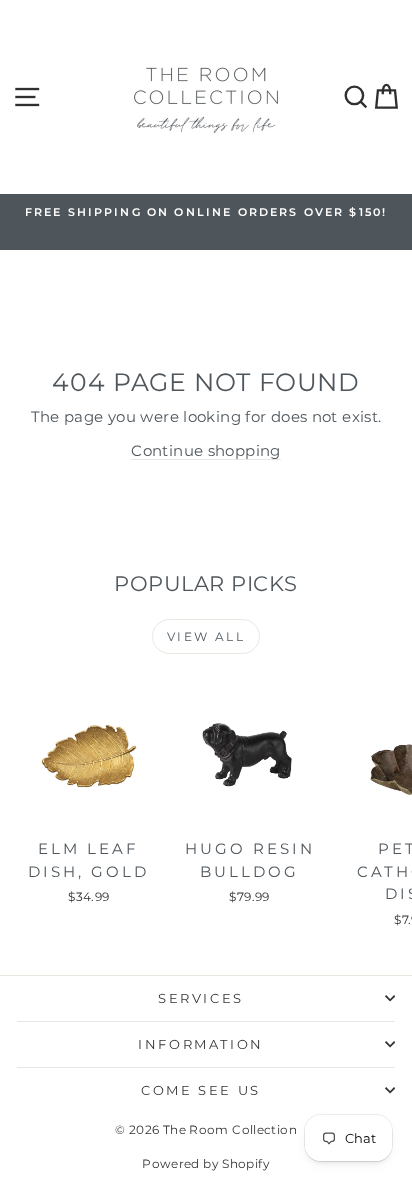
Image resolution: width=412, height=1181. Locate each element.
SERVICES (201, 998)
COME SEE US (201, 1090)
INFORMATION (201, 1044)
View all (206, 636)
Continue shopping (205, 450)
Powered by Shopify (206, 1163)
